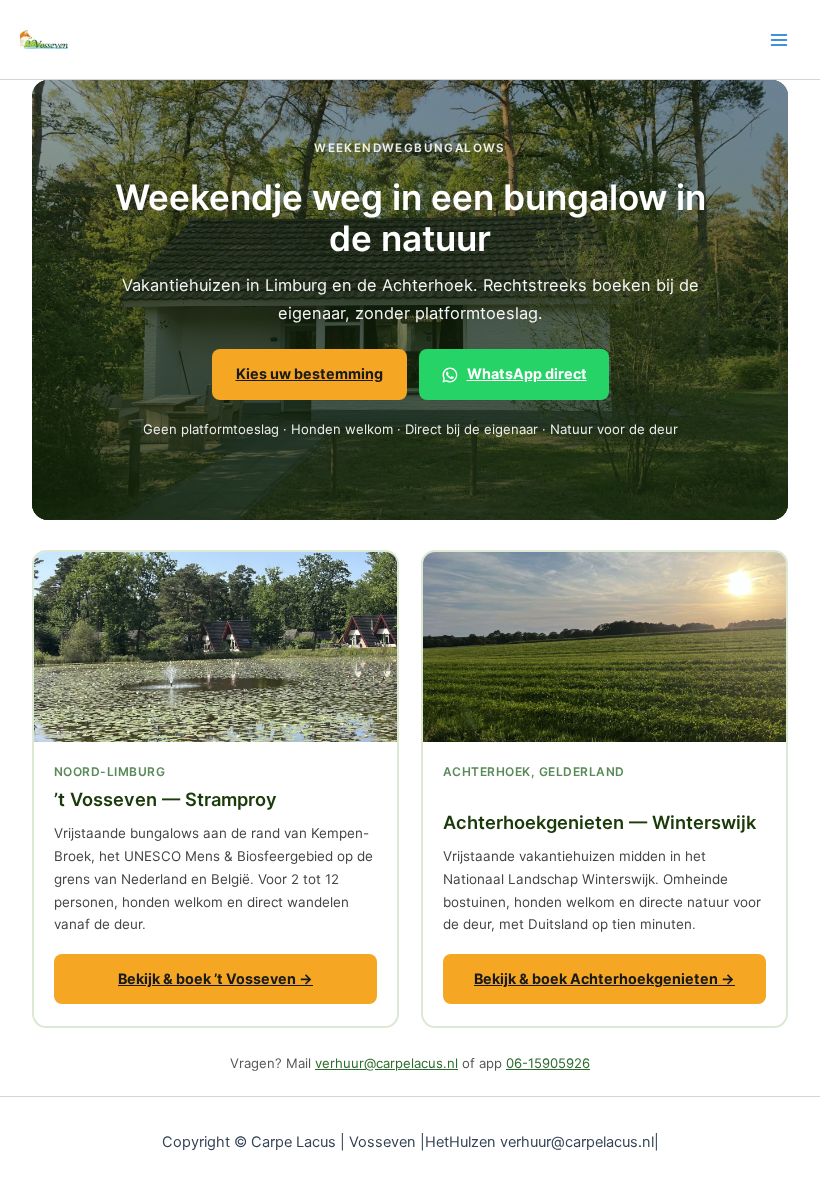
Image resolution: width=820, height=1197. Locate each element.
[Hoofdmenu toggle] (779, 40)
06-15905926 (548, 1063)
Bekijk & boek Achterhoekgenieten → (604, 978)
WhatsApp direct (527, 373)
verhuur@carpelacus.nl (386, 1063)
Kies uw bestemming (309, 373)
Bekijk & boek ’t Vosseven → (215, 978)
